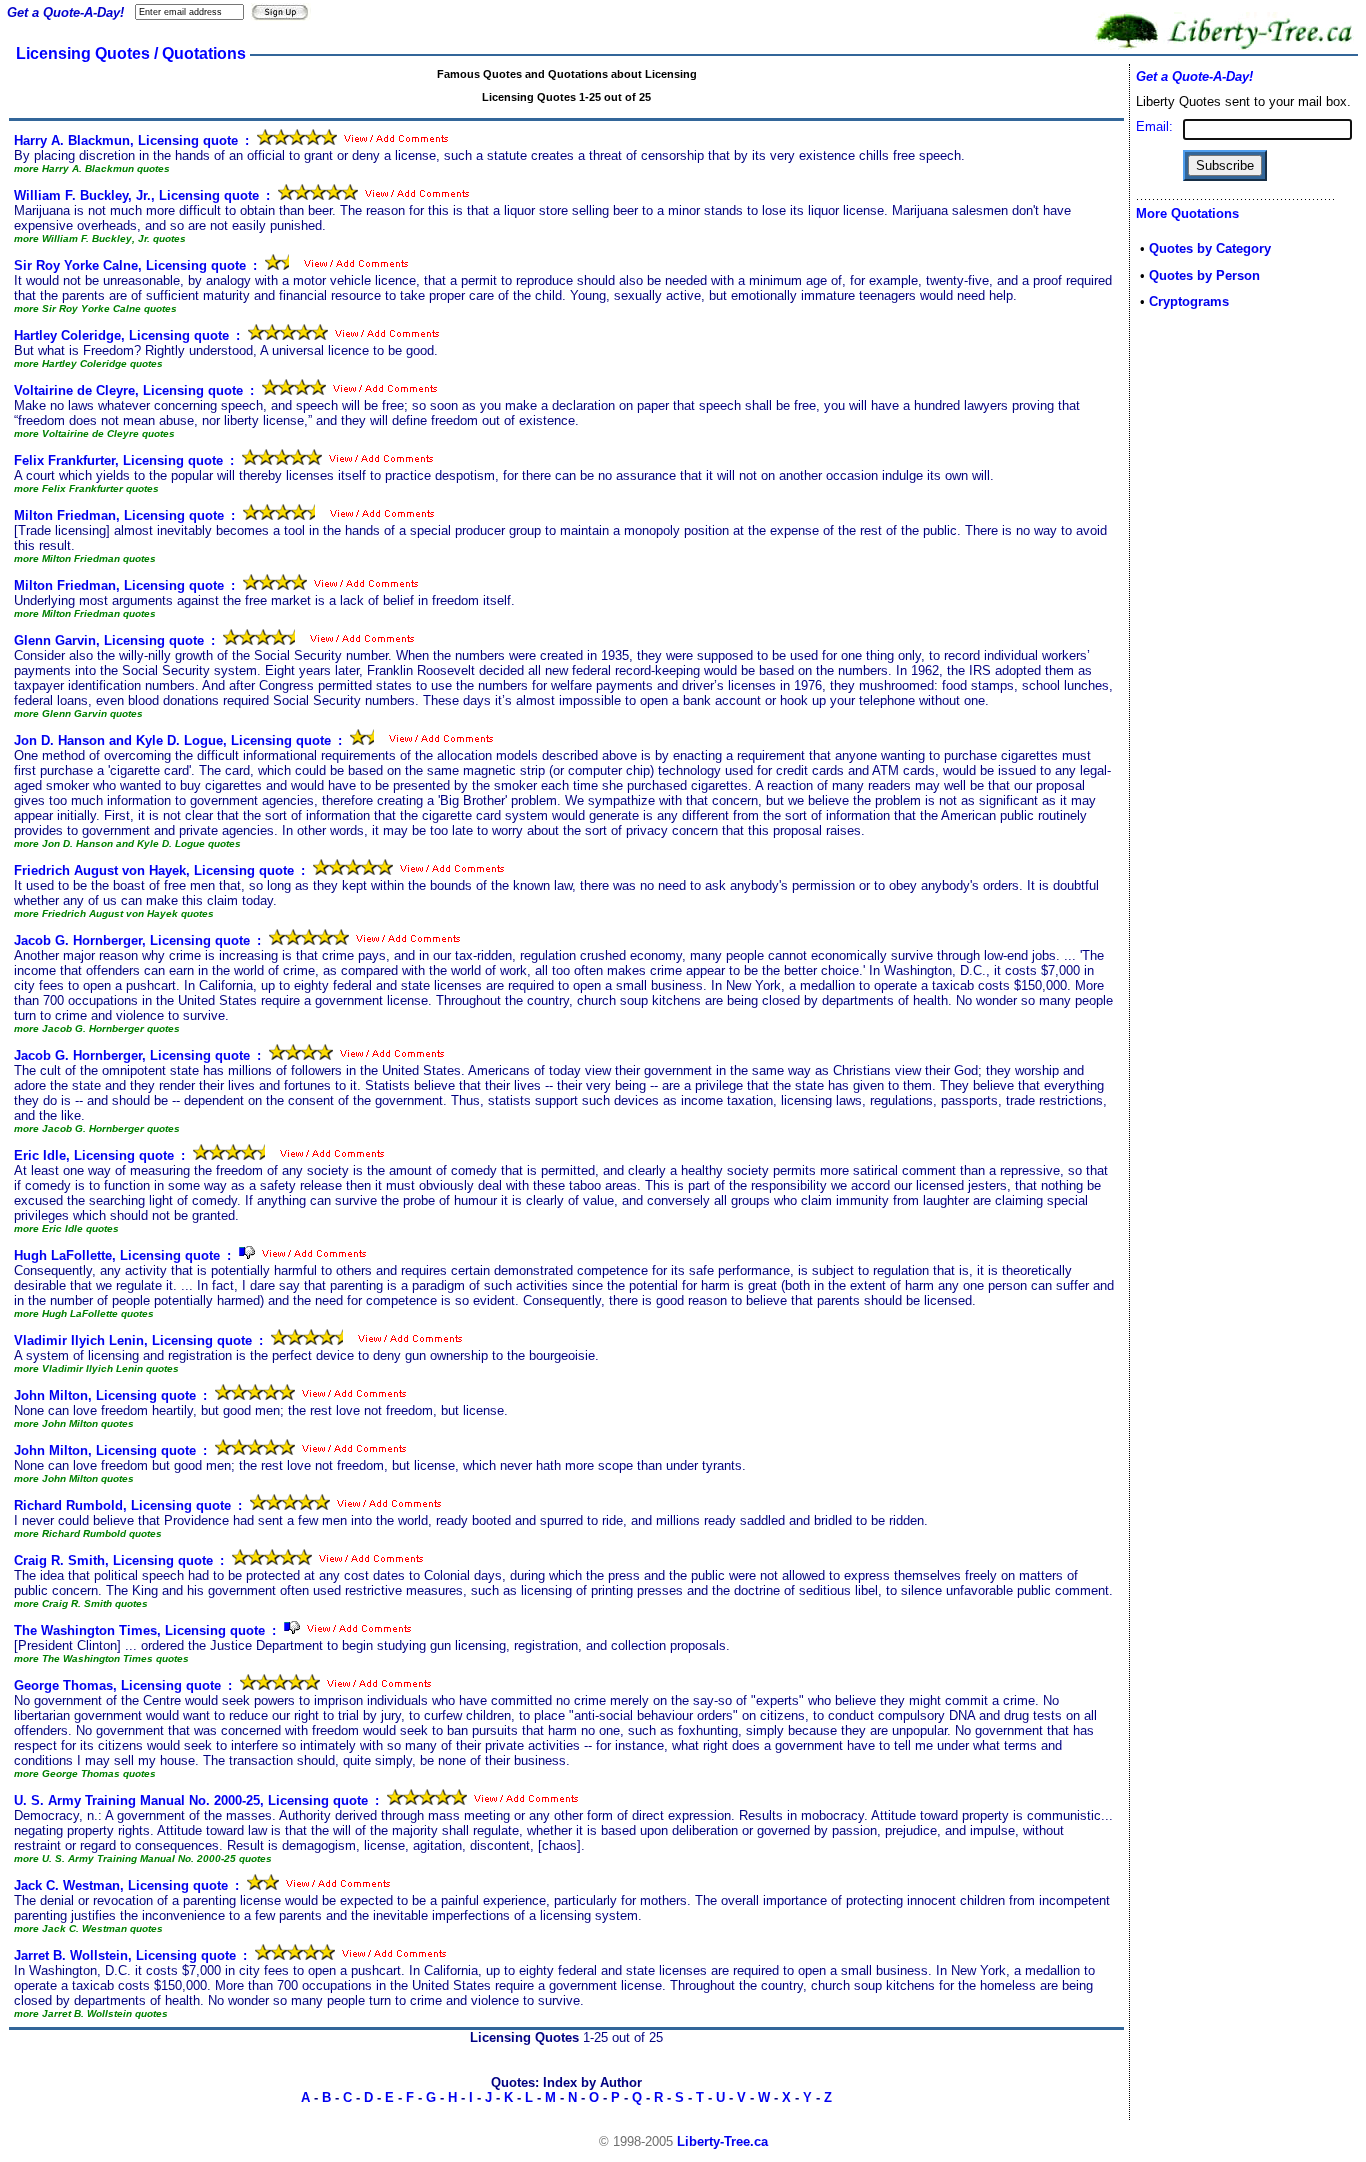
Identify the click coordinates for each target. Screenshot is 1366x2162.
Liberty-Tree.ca (722, 2141)
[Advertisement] (1196, 642)
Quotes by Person (1204, 275)
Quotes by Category (1210, 248)
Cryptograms (1189, 301)
